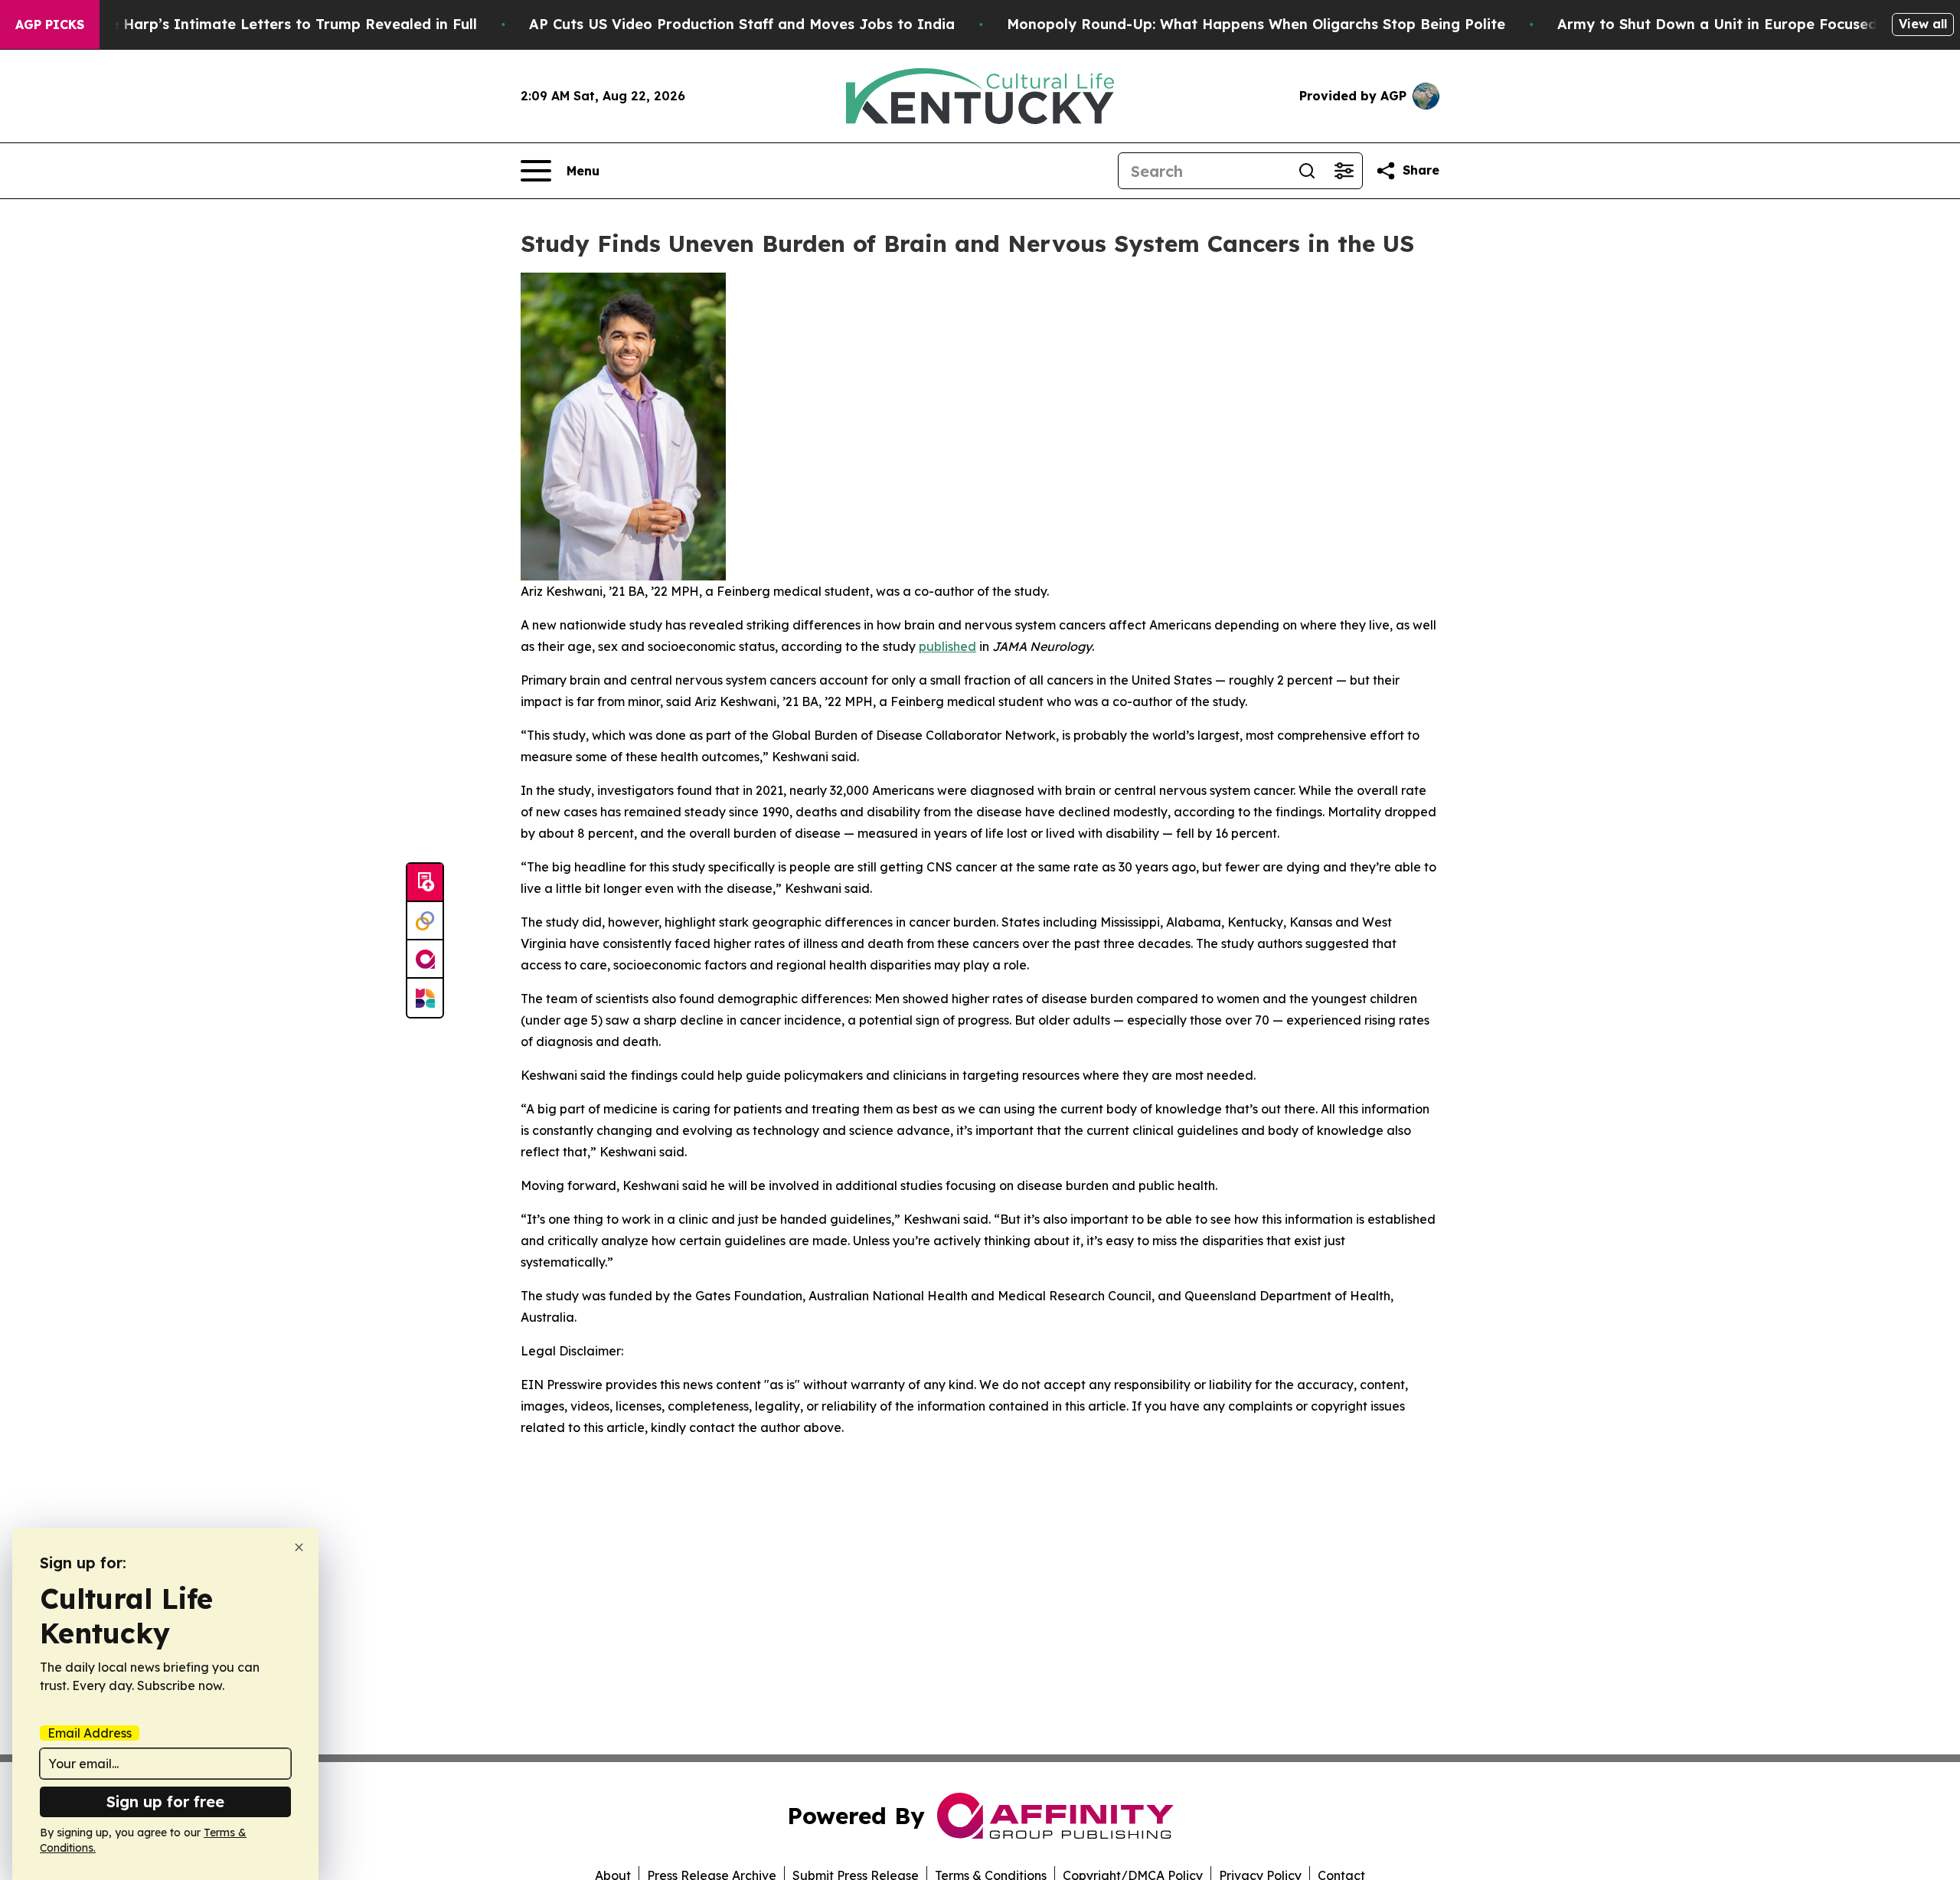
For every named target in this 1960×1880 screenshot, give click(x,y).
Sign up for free (165, 1802)
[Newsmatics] (425, 998)
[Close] (299, 1547)
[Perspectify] (425, 921)
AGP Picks (50, 25)
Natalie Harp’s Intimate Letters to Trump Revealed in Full (272, 24)
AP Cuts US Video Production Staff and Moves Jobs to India (742, 24)
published (947, 646)
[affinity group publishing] (425, 960)
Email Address (90, 1733)
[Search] (1307, 171)
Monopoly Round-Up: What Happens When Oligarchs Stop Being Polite (1256, 24)
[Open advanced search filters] (1344, 171)
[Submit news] (425, 883)
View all (1923, 24)
